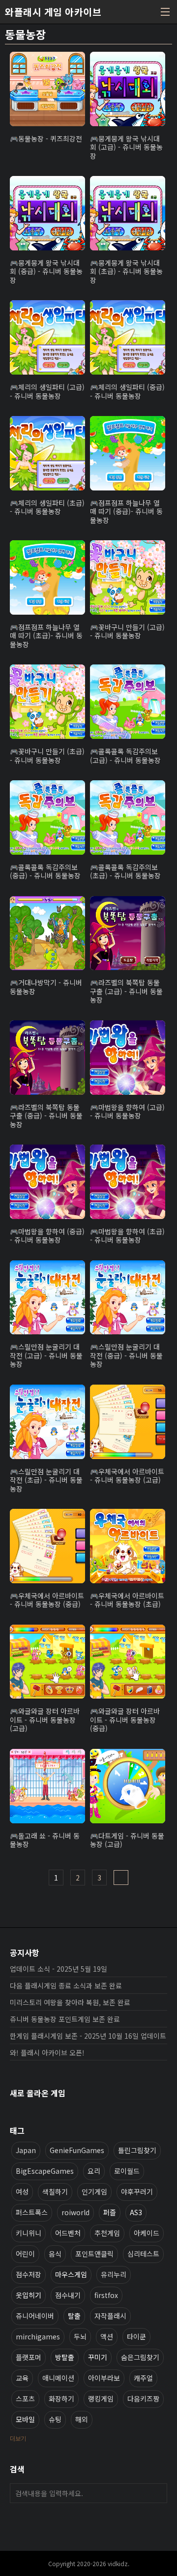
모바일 (25, 2419)
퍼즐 (110, 2212)
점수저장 (29, 2274)
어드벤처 (68, 2233)
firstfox (106, 2295)
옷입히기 (29, 2295)
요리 (94, 2171)
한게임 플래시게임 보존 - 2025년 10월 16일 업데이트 (88, 2036)
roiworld (75, 2212)
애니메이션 (58, 2378)
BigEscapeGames (45, 2171)
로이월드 (127, 2171)
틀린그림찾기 (137, 2150)
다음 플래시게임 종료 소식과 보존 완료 (66, 1985)
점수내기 (68, 2295)
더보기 (18, 2438)
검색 (157, 2493)
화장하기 (61, 2399)
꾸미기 (98, 2357)
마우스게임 (71, 2274)
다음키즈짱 (143, 2399)
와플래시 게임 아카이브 (53, 12)
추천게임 (107, 2233)
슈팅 (55, 2419)
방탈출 (65, 2357)
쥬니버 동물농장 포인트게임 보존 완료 (65, 2019)
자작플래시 (110, 2316)
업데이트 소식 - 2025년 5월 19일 (59, 1969)
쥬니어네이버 (35, 2316)
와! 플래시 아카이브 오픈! (47, 2053)
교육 (22, 2378)
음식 (55, 2254)
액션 (107, 2336)
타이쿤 (136, 2336)
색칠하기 (55, 2192)
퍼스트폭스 (32, 2212)
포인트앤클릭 (94, 2254)
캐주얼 (143, 2378)
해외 (82, 2419)
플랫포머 (29, 2357)
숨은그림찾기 (140, 2357)
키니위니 (29, 2233)
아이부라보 (104, 2378)
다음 (121, 1878)
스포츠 (25, 2399)
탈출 (74, 2316)
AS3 (136, 2212)
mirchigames (38, 2336)
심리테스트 (143, 2254)
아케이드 (147, 2233)
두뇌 (80, 2336)
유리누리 (114, 2274)
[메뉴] (165, 12)
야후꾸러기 (137, 2192)
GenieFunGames (77, 2150)
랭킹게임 (101, 2399)
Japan (26, 2150)
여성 (22, 2192)
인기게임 (94, 2192)
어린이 (25, 2254)
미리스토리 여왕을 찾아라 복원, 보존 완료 (70, 2002)
